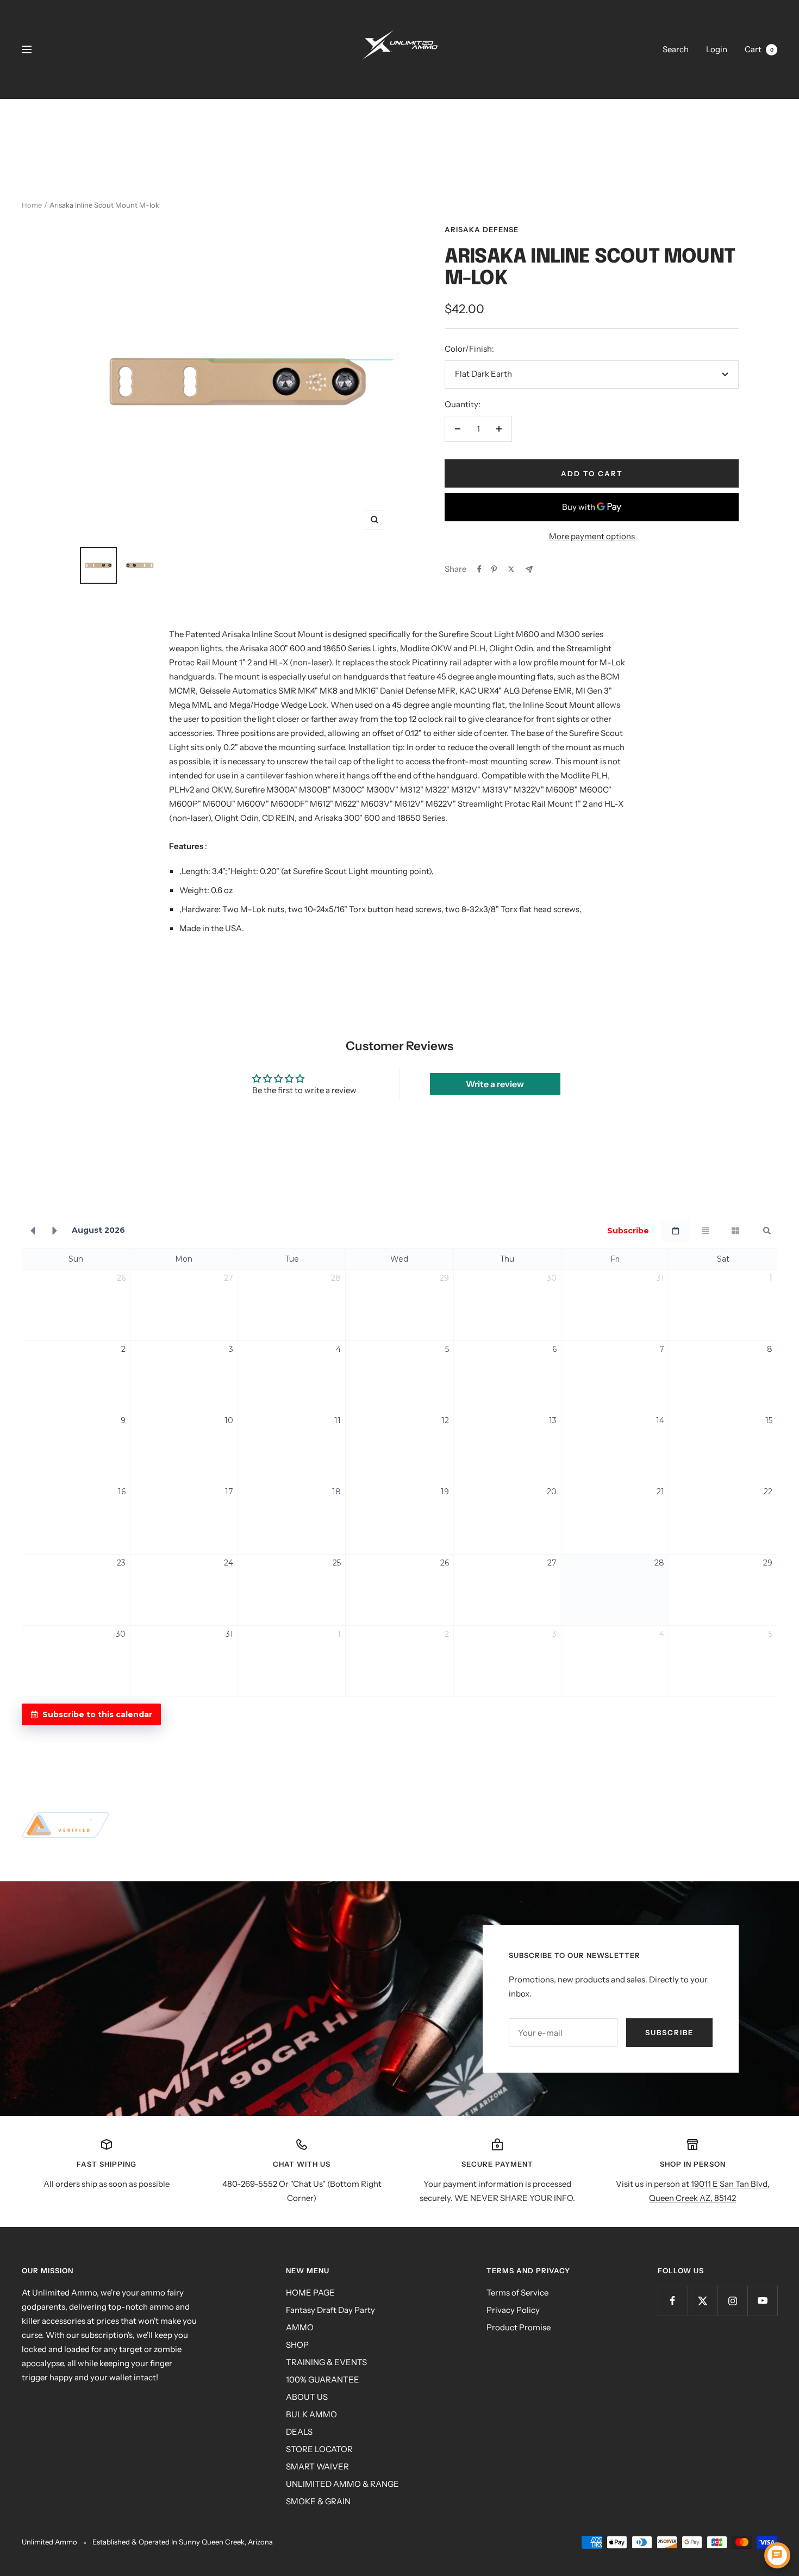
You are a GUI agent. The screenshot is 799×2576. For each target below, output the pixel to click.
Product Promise (519, 2327)
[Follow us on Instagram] (732, 2301)
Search (676, 49)
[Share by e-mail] (529, 569)
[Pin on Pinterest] (494, 569)
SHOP (297, 2345)
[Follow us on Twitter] (703, 2301)
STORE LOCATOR (319, 2449)
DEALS (299, 2432)
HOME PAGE (310, 2293)
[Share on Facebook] (479, 569)
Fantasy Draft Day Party (330, 2310)
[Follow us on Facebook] (673, 2301)
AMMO (300, 2327)
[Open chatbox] (777, 2555)
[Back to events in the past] (33, 1231)
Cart (759, 49)
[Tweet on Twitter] (511, 569)
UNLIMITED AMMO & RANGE (342, 2484)
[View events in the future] (55, 1231)
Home (32, 205)
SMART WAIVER (317, 2466)
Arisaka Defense (482, 229)
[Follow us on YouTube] (762, 2301)
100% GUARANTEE (323, 2379)
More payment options (592, 536)
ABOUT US (307, 2397)
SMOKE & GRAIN (318, 2501)
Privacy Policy (513, 2310)
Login (717, 49)
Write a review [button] (495, 1084)
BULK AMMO (311, 2414)
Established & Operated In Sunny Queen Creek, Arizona (183, 2542)
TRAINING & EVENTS (326, 2362)
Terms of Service (517, 2293)
